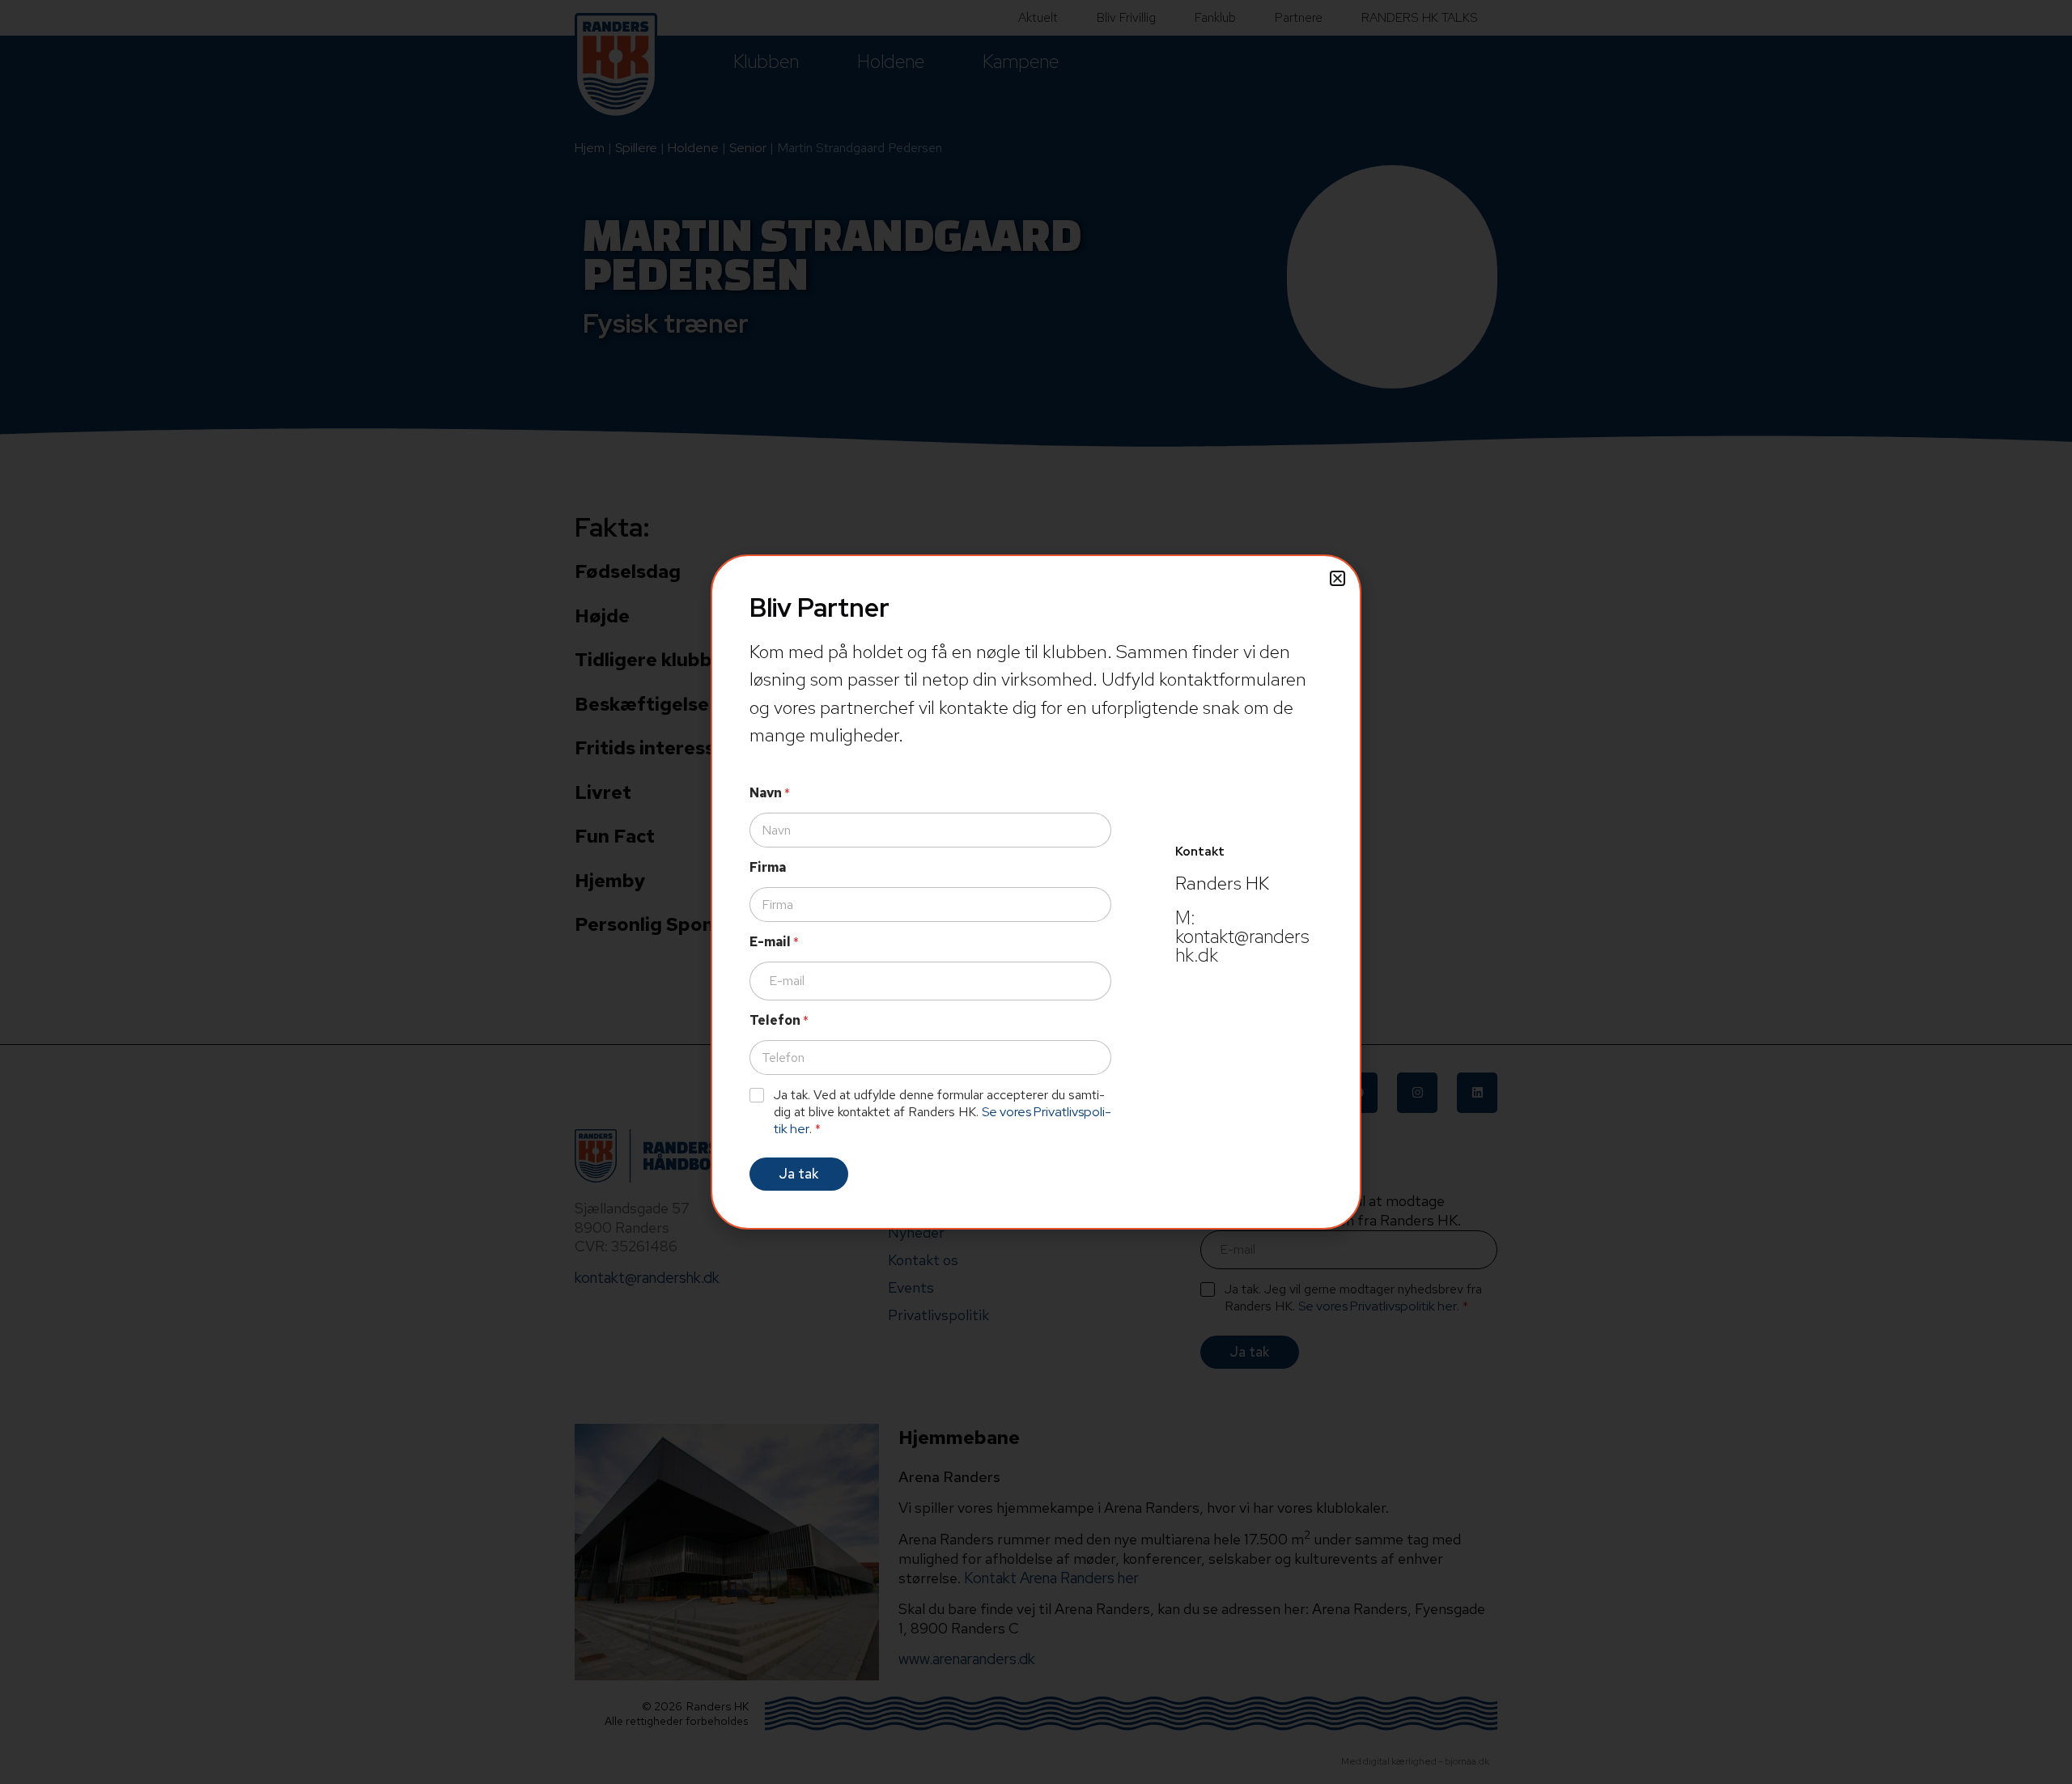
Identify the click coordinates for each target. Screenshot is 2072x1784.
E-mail (774, 942)
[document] (1036, 892)
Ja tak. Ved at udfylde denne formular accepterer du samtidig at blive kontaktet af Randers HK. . (943, 1112)
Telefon (779, 1020)
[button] (1337, 578)
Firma (768, 867)
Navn (770, 793)
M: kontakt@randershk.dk (1242, 937)
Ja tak (799, 1174)
